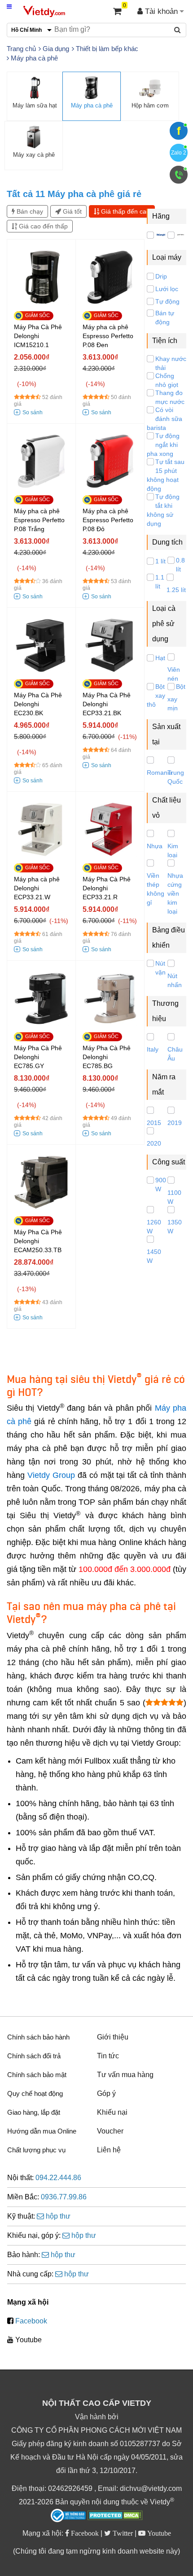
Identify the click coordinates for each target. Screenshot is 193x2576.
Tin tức (108, 2056)
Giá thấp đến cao (125, 211)
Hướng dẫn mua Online (42, 2131)
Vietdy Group (51, 1475)
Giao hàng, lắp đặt (34, 2112)
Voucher (110, 2131)
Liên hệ (109, 2150)
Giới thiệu (113, 2037)
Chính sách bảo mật (37, 2075)
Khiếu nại (112, 2112)
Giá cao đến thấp (42, 226)
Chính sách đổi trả (34, 2056)
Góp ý (106, 2093)
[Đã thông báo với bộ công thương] (68, 2516)
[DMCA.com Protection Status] (115, 2516)
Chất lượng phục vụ (36, 2150)
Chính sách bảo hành (38, 2037)
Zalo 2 (179, 153)
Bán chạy (29, 211)
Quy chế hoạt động (35, 2093)
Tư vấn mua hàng (125, 2075)
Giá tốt (71, 211)
